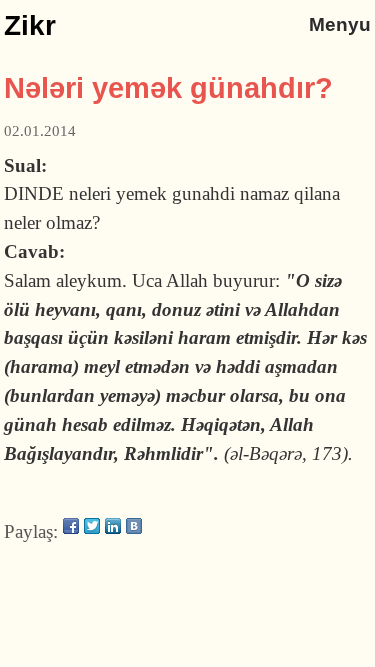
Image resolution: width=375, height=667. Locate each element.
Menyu (340, 24)
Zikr (30, 25)
